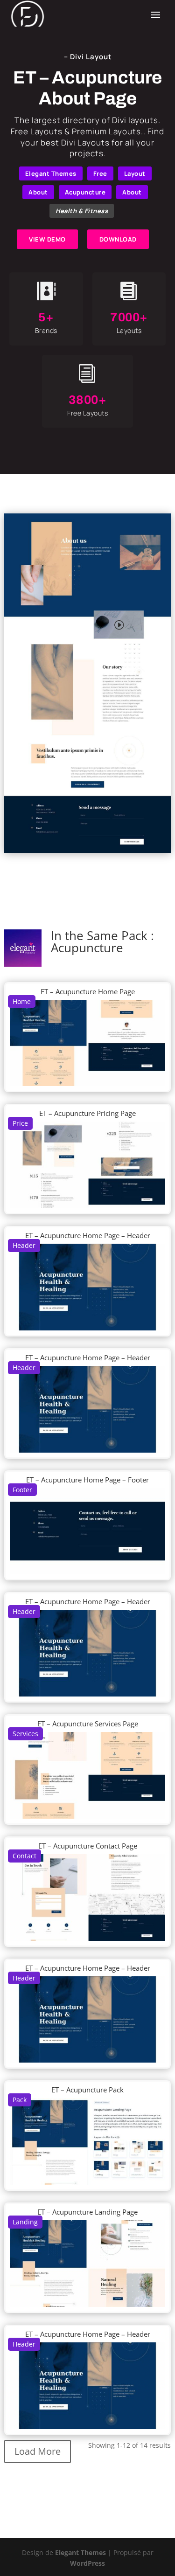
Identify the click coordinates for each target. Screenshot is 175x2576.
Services (25, 1734)
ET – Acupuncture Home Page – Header (88, 1235)
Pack (20, 2100)
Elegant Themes (51, 173)
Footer (22, 1490)
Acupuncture (85, 192)
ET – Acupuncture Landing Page (87, 2212)
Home (22, 1001)
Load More (38, 2451)
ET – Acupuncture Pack (87, 2090)
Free (100, 173)
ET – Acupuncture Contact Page (88, 1846)
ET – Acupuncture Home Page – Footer (87, 1480)
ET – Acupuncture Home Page (88, 991)
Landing (25, 2222)
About (38, 192)
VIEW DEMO (47, 239)
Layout (135, 173)
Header (24, 1245)
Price (20, 1123)
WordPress (87, 2563)
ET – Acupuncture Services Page (88, 1724)
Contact (24, 1856)
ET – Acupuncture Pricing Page (87, 1113)
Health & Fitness (82, 211)
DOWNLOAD (118, 239)
